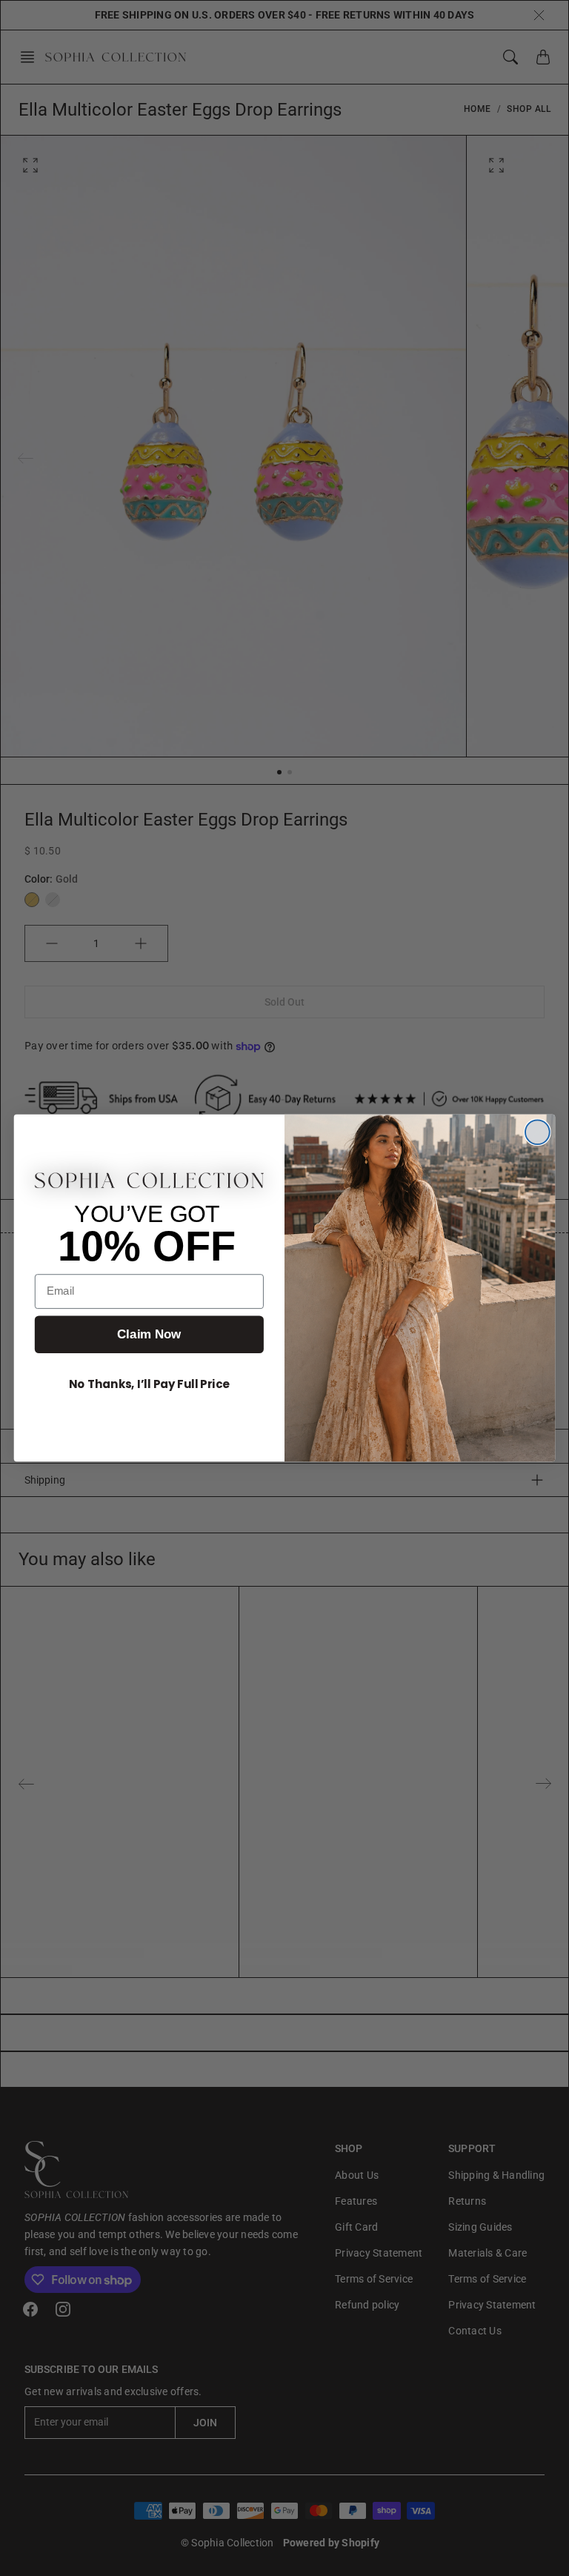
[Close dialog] (538, 1132)
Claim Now (149, 1334)
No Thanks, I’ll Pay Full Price (149, 1384)
